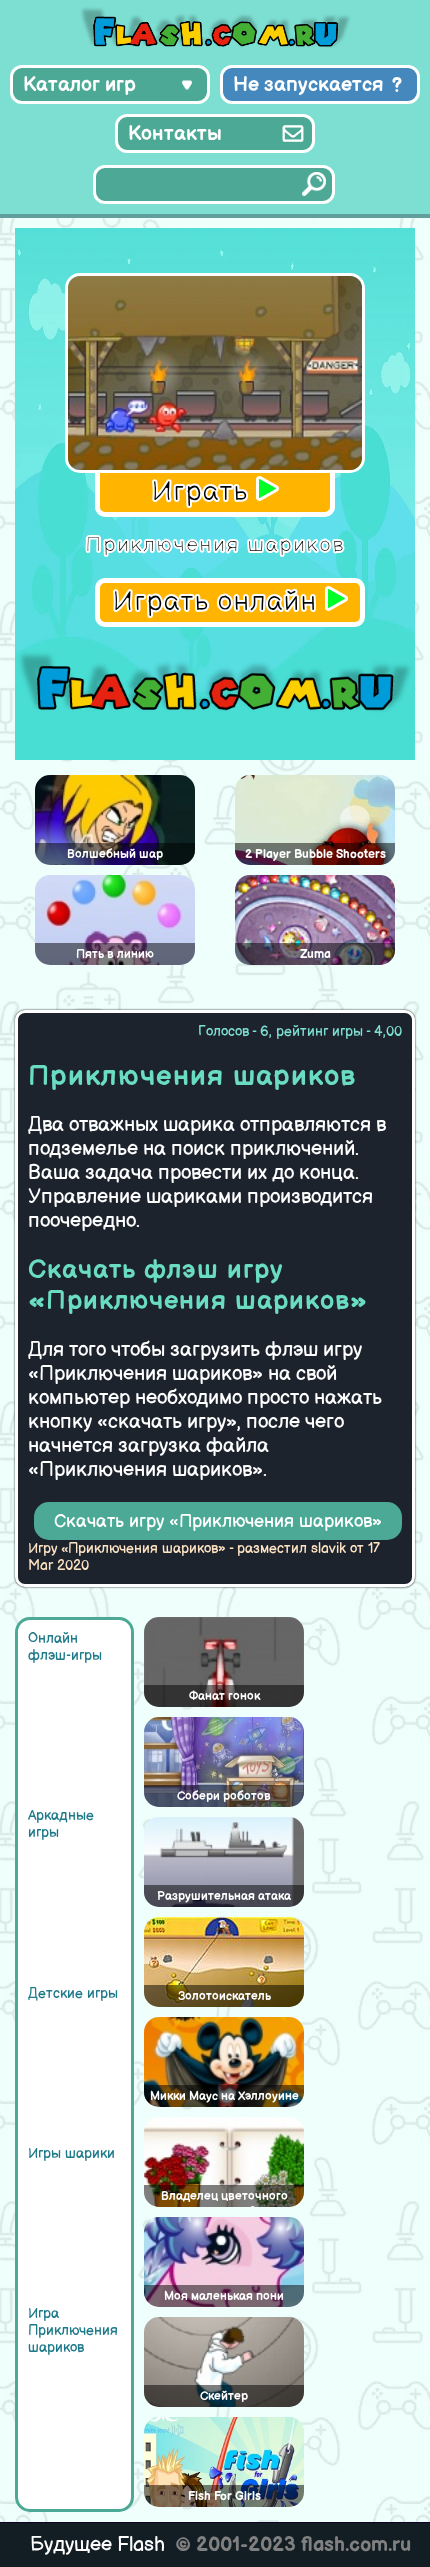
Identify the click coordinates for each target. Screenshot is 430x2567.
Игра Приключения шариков (73, 2330)
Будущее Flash (97, 2545)
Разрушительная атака (224, 1896)
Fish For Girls (224, 2496)
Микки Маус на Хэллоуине (224, 2096)
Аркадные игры (61, 1824)
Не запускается (308, 85)
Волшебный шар (115, 854)
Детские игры (73, 1993)
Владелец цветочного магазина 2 (224, 2198)
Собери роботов (224, 1796)
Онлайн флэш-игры (65, 1647)
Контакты (175, 134)
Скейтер (224, 2396)
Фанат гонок (224, 1696)
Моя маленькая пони (224, 2296)
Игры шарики (71, 2153)
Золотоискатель (224, 1996)
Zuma (315, 954)
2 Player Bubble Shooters (315, 854)
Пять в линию (115, 954)
